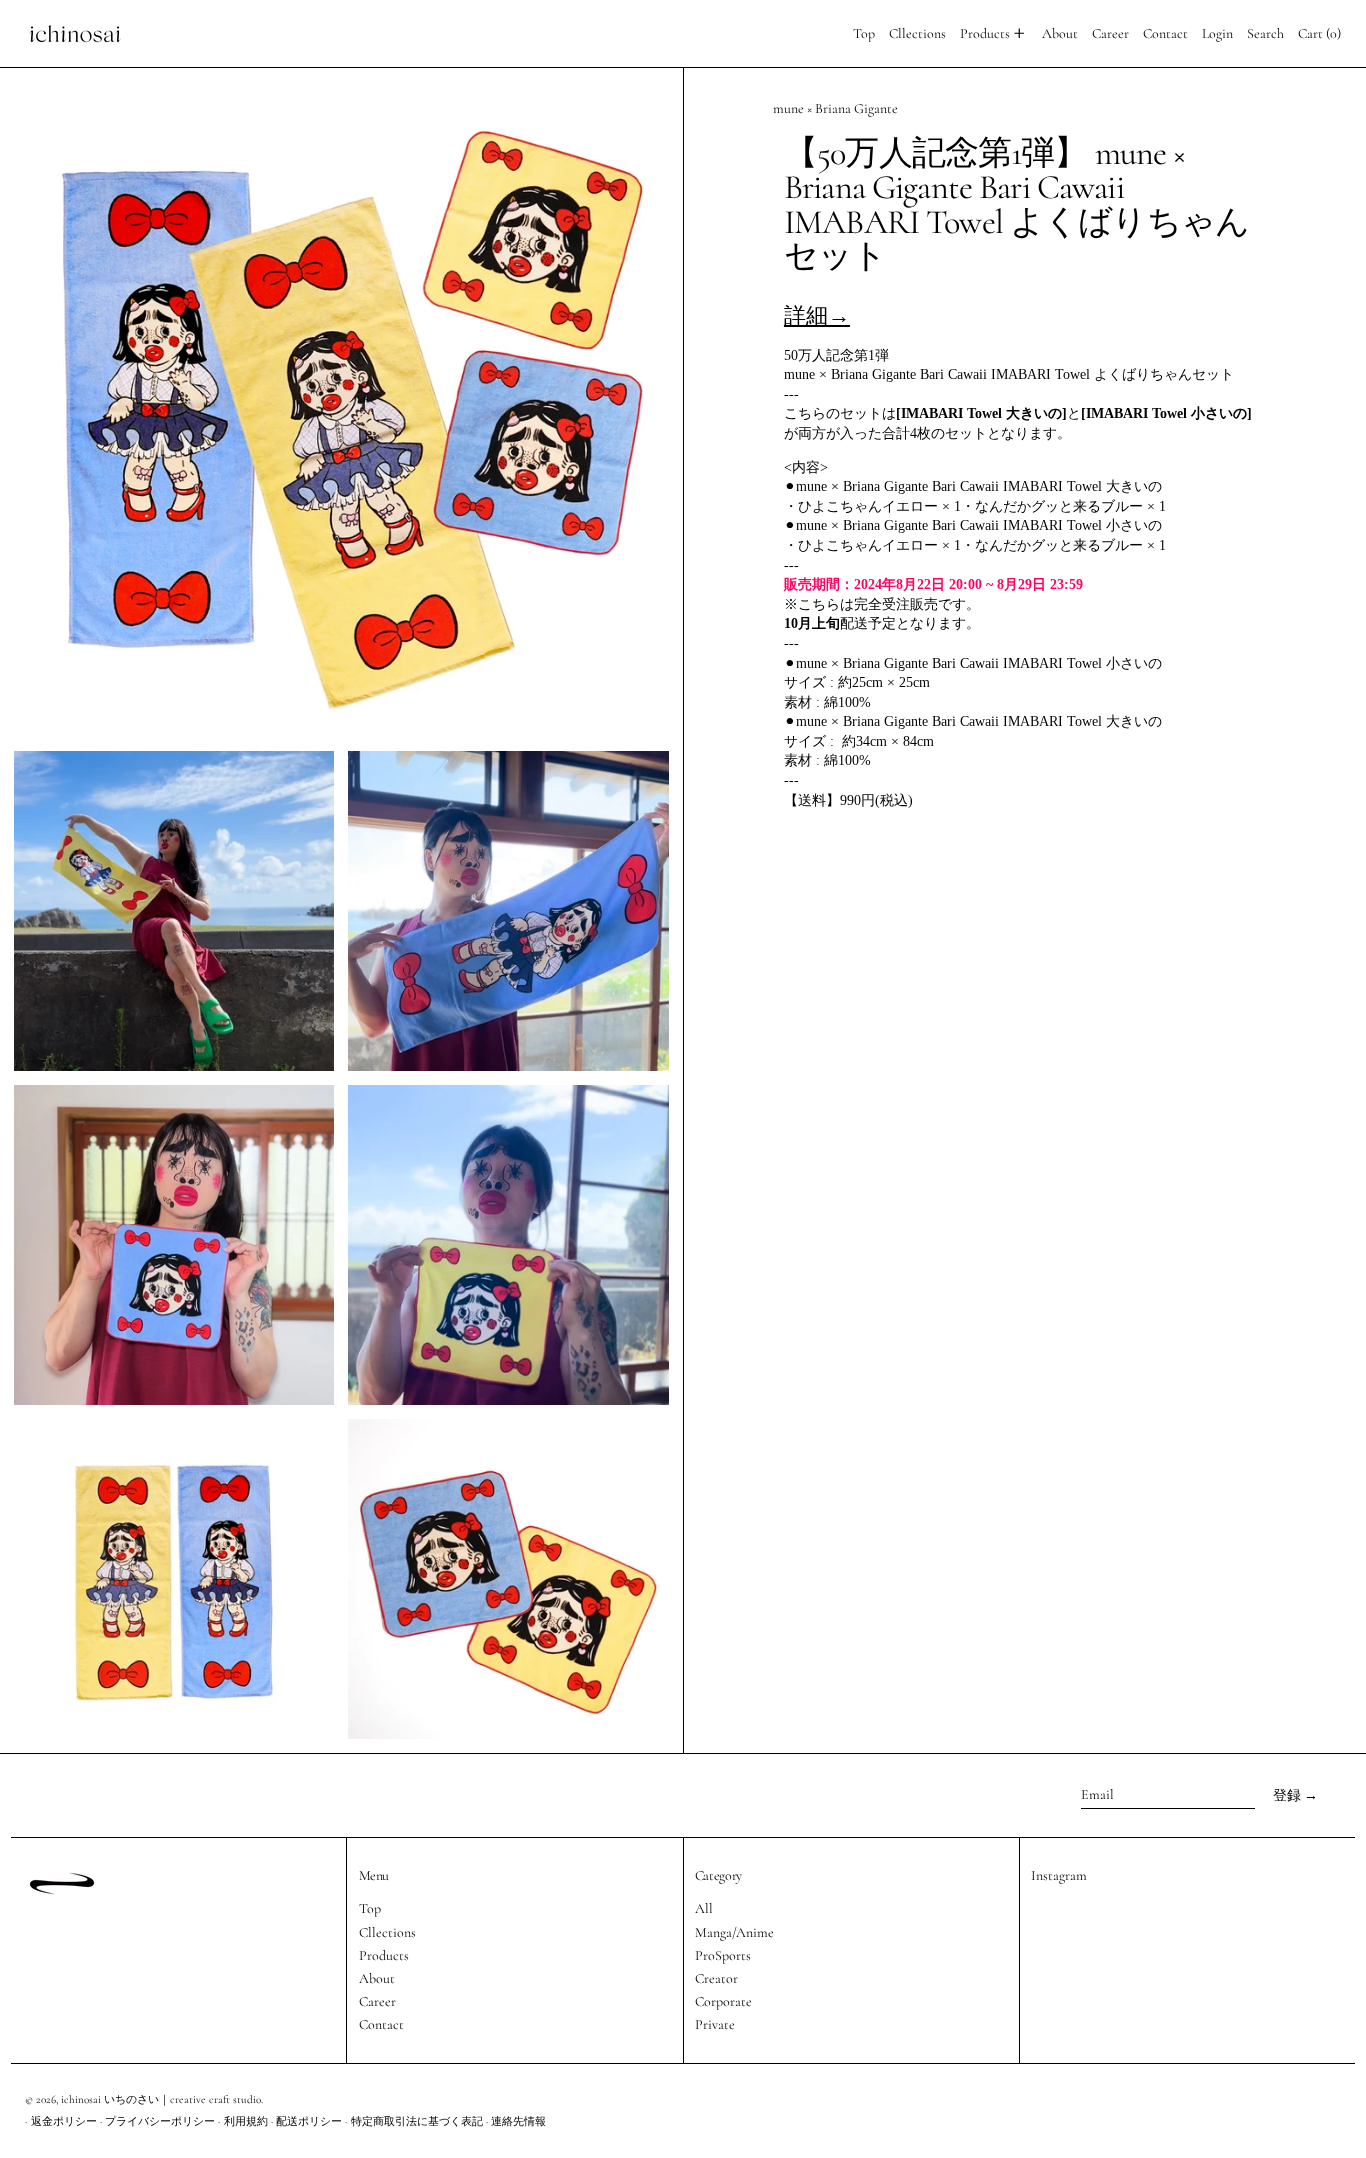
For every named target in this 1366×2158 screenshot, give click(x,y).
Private (715, 2024)
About (377, 1978)
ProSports (723, 1955)
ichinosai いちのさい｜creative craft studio (161, 2099)
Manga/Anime (734, 1932)
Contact (381, 2024)
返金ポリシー (64, 2121)
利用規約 (246, 2121)
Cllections (387, 1932)
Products (384, 1955)
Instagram (1059, 1875)
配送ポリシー (309, 2121)
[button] (1265, 33)
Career (377, 2001)
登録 (1287, 1795)
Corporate (723, 2001)
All (704, 1908)
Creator (716, 1978)
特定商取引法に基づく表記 (417, 2121)
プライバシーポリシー (160, 2121)
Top (370, 1908)
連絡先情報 (518, 2121)
